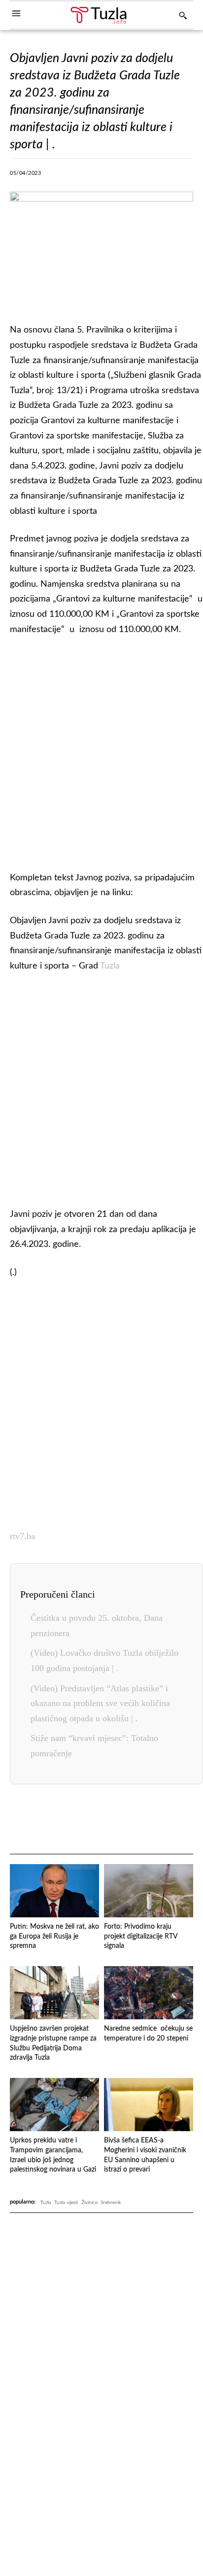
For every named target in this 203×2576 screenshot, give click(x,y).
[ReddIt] (187, 176)
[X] (73, 176)
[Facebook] (51, 176)
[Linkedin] (141, 176)
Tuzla (110, 966)
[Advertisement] (101, 751)
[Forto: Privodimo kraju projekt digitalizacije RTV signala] (149, 1891)
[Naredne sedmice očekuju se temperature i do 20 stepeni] (149, 1993)
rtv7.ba (22, 1536)
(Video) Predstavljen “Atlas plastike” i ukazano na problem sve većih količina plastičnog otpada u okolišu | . (100, 1703)
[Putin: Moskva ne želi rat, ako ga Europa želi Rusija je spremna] (54, 1891)
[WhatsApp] (119, 176)
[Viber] (96, 176)
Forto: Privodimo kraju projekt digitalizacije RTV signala (141, 1936)
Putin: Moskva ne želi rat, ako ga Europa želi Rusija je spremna (54, 1936)
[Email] (178, 1820)
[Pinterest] (164, 176)
